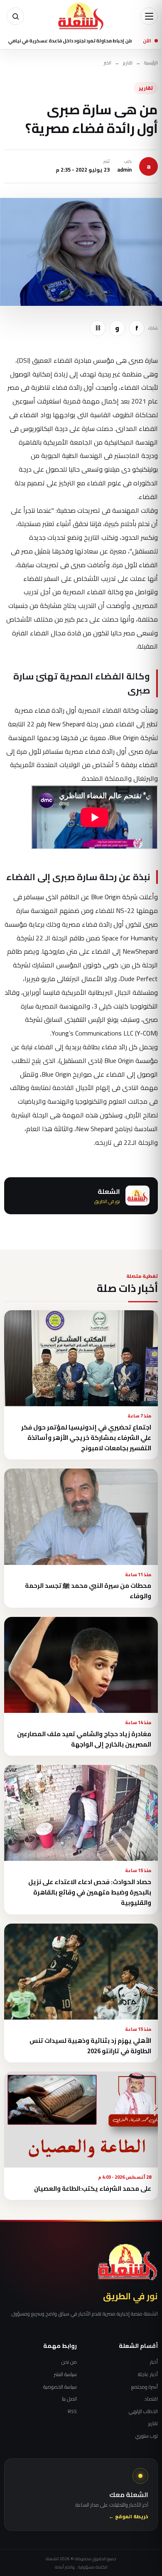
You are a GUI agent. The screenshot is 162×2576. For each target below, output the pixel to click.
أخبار (154, 2362)
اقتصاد (151, 2399)
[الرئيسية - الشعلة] (81, 16)
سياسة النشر (65, 2374)
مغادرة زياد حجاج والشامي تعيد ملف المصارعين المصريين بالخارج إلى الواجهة (84, 1739)
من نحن (69, 2362)
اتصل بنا (69, 2399)
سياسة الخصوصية (60, 2387)
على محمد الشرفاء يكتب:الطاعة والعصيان (93, 2188)
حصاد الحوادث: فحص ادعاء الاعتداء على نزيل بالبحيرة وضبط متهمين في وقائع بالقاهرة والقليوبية (90, 1892)
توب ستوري (147, 2436)
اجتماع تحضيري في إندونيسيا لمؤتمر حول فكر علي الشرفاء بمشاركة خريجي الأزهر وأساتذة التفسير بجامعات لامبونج (86, 1438)
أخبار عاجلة (148, 2374)
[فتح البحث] (15, 16)
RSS (72, 2411)
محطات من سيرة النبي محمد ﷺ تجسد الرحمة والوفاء (88, 1591)
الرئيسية (151, 63)
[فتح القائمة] (149, 16)
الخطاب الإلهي (143, 2411)
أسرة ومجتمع (145, 2387)
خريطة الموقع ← (129, 2517)
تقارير (128, 63)
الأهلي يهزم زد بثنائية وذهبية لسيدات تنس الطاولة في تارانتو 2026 (90, 2046)
